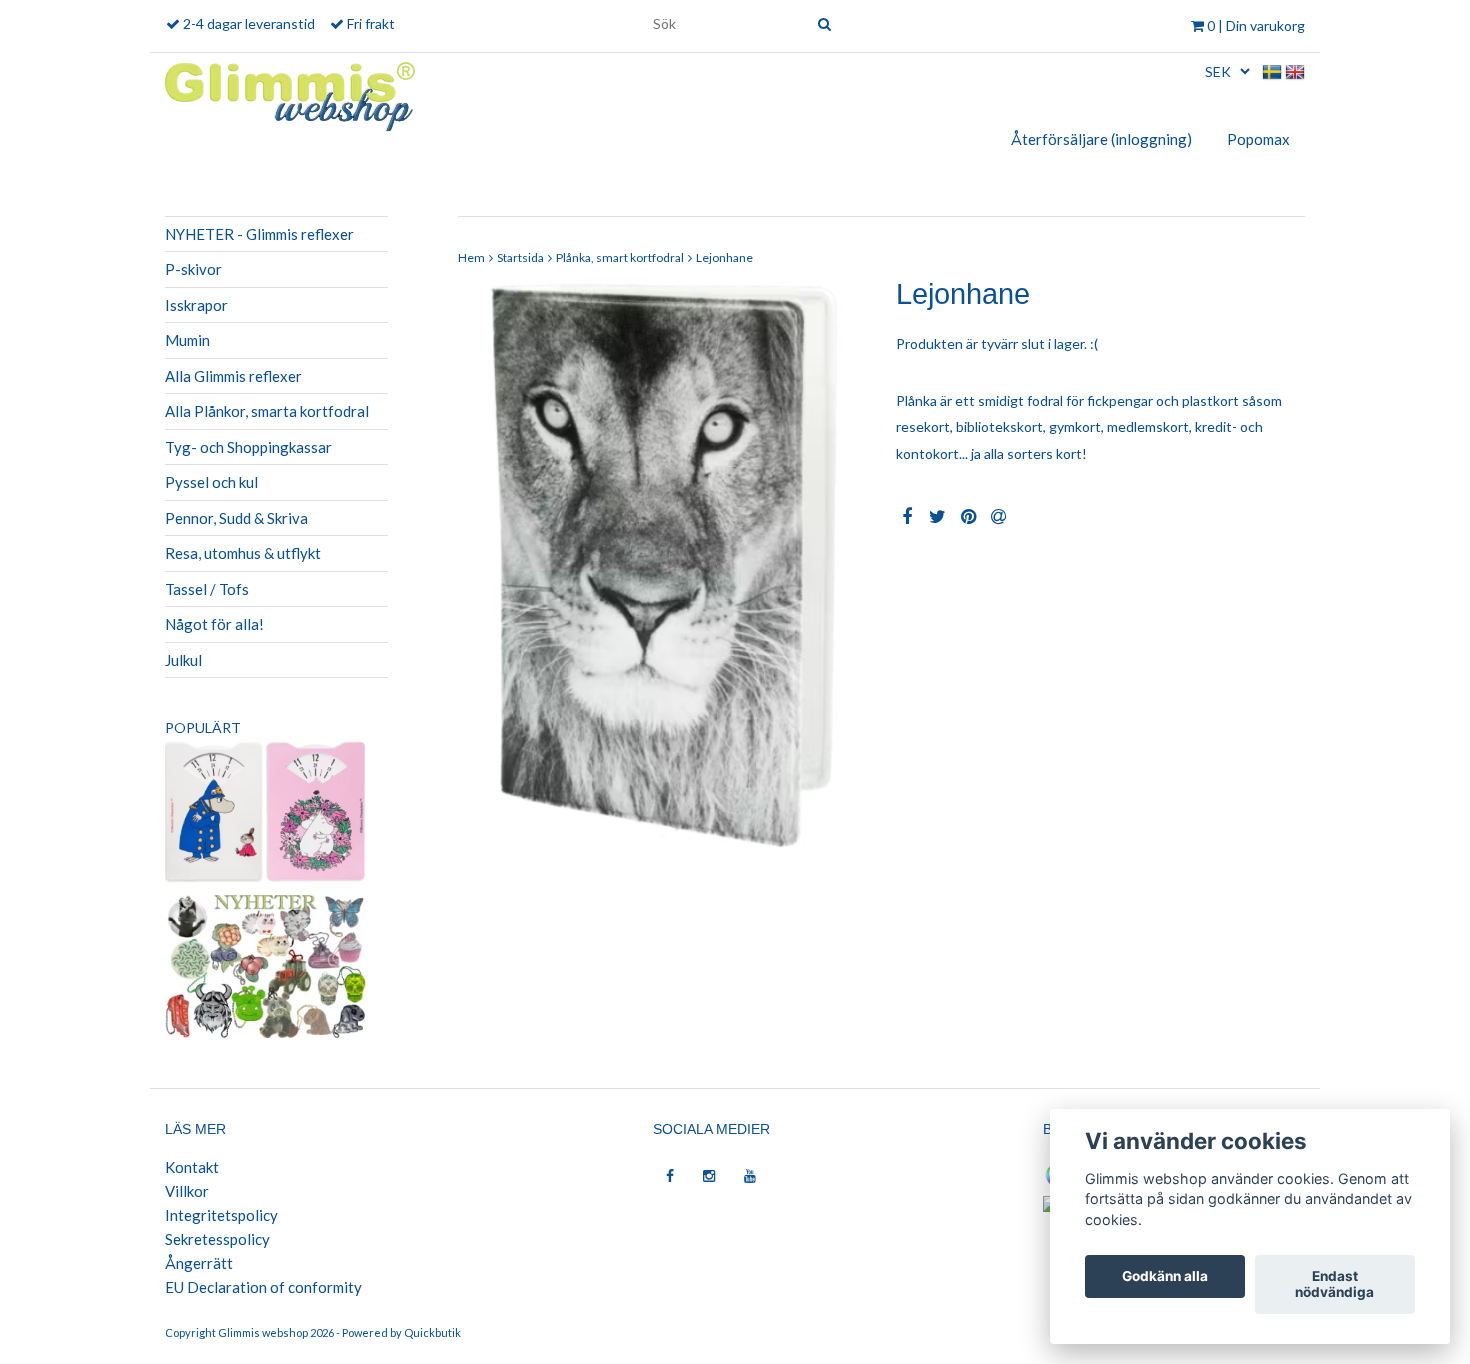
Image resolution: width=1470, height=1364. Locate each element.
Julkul (183, 660)
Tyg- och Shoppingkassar (248, 447)
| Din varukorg (1256, 25)
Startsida (520, 257)
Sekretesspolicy (217, 1239)
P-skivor (193, 269)
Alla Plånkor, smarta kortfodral (267, 411)
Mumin (187, 340)
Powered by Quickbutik (401, 1332)
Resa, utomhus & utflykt (243, 553)
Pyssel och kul (211, 482)
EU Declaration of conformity (263, 1287)
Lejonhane (724, 257)
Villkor (187, 1191)
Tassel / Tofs (207, 589)
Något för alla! (214, 624)
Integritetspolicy (221, 1215)
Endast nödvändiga (1334, 1285)
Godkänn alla (1165, 1277)
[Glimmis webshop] (290, 92)
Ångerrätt (199, 1263)
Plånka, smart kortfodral (620, 257)
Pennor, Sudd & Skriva (236, 518)
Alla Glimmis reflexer (233, 376)
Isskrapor (196, 305)
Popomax (1258, 139)
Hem (471, 257)
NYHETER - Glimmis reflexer (259, 234)
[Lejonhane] (662, 565)
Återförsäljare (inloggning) (1101, 139)
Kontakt (192, 1167)
